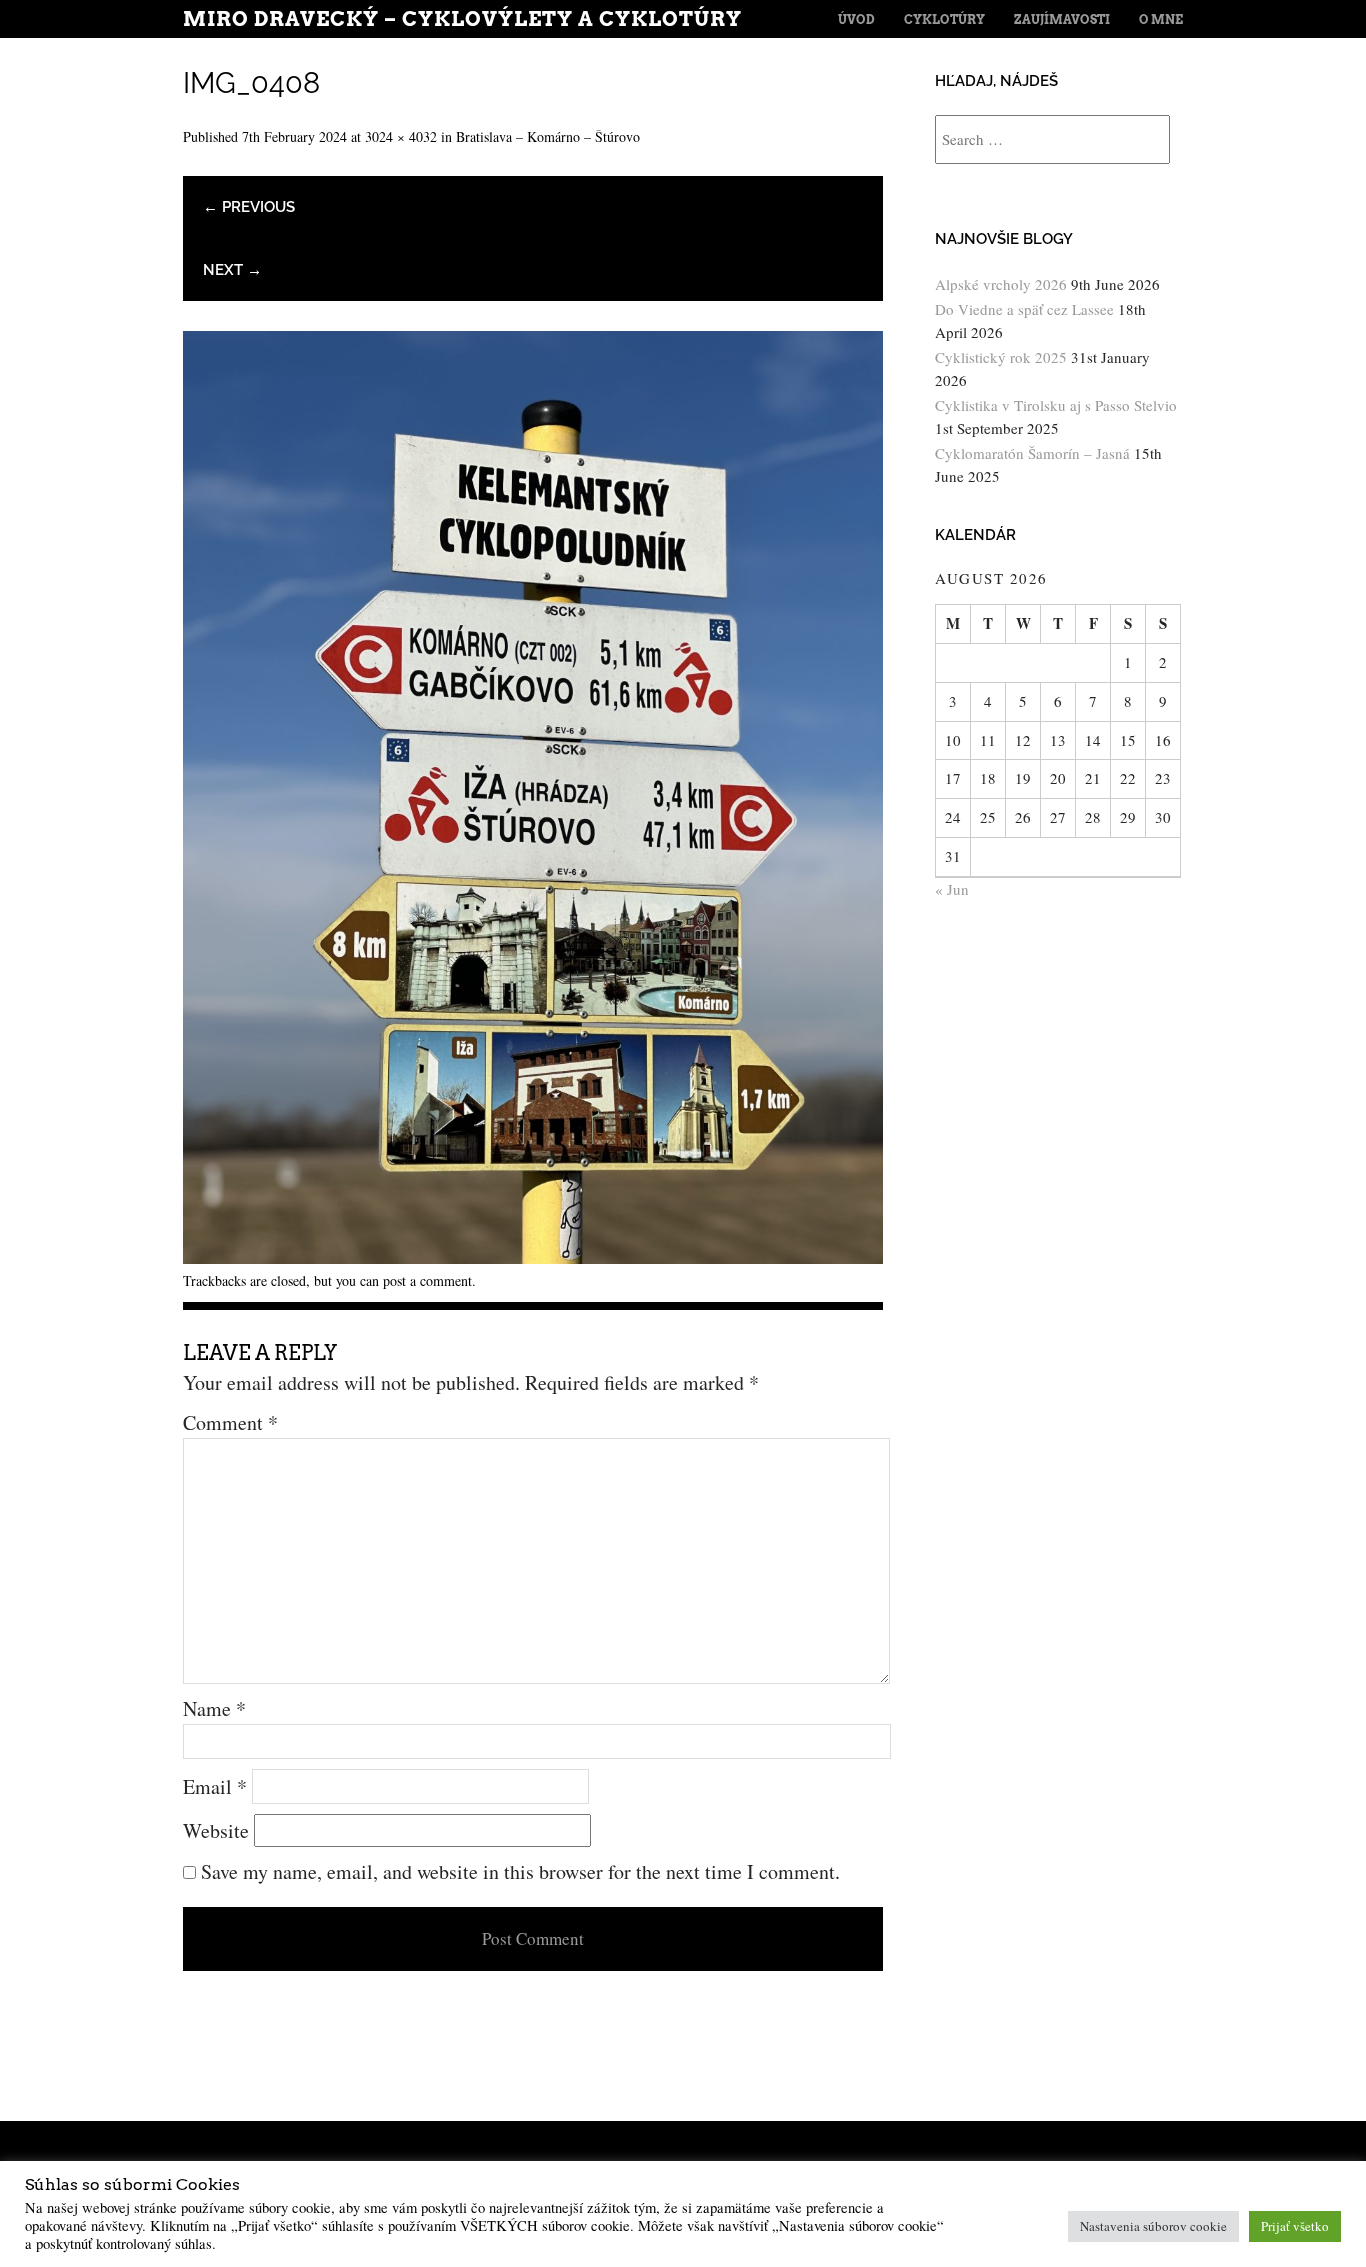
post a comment (427, 1280)
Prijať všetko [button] (1295, 2226)
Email (215, 1786)
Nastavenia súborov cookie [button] (1153, 2226)
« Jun (952, 889)
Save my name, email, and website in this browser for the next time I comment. (520, 1871)
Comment (230, 1422)
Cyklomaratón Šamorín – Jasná (1032, 453)
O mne (1161, 19)
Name (214, 1708)
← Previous (249, 207)
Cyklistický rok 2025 (1001, 357)
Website (216, 1830)
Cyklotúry (944, 19)
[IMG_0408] (533, 1256)
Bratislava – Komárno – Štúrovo (548, 136)
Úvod (856, 19)
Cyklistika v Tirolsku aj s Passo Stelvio (1056, 405)
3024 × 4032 (401, 136)
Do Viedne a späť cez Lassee (1024, 309)
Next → (232, 270)
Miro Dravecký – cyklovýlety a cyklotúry (462, 19)
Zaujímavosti (1062, 19)
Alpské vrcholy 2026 (1001, 284)
